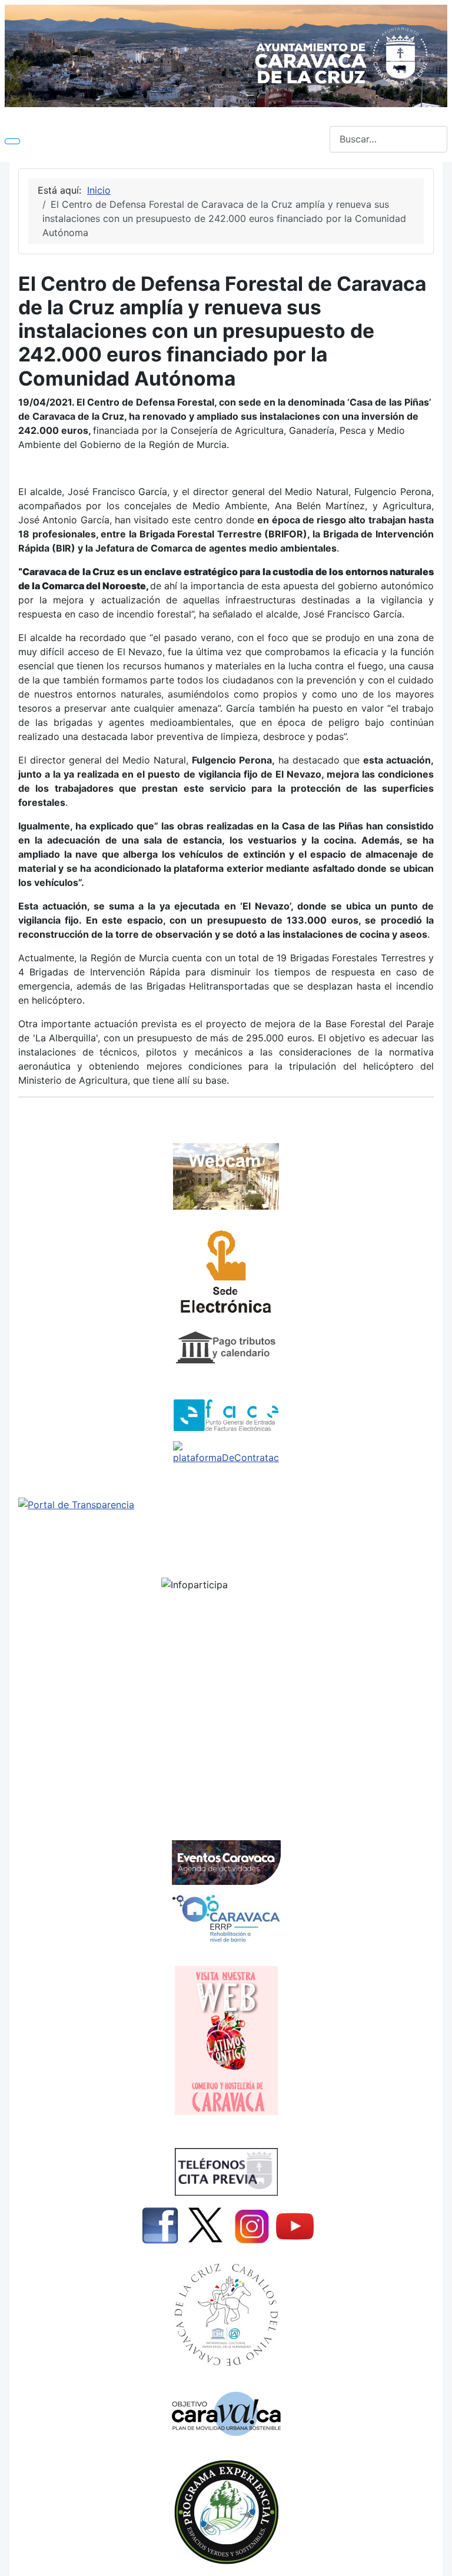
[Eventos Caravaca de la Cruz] (226, 1863)
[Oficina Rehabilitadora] (226, 1918)
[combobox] (388, 139)
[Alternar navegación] (12, 141)
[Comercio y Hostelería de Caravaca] (226, 2041)
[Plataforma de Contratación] (226, 1453)
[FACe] (226, 1415)
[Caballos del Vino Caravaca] (226, 2315)
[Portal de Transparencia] (226, 1505)
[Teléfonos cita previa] (226, 2172)
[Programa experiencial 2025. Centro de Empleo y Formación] (226, 2512)
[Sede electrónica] (226, 1275)
